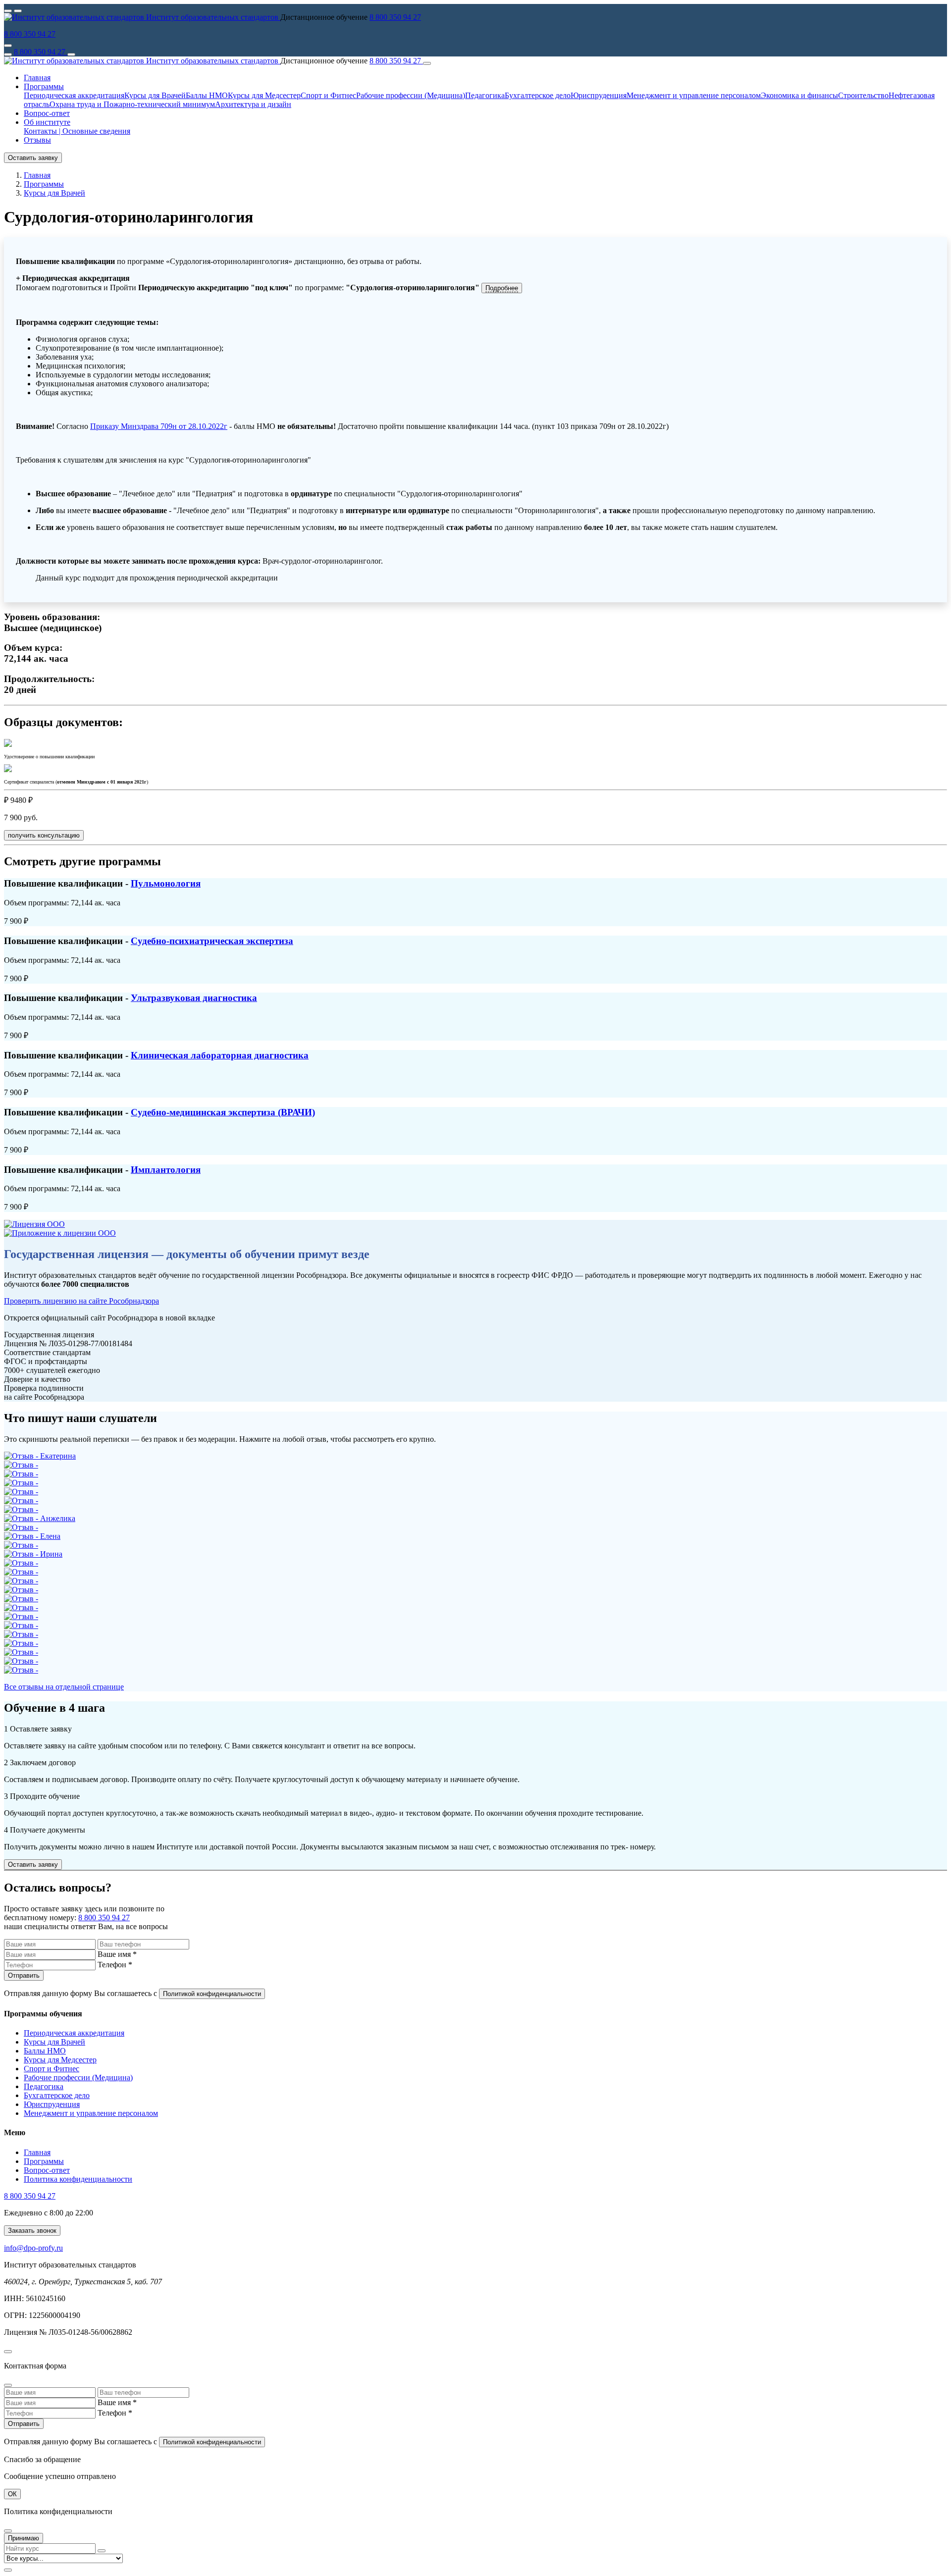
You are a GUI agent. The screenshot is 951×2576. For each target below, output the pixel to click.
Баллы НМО (207, 95)
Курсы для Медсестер (264, 95)
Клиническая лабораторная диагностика (220, 1055)
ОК (12, 2494)
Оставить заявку (33, 158)
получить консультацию (44, 835)
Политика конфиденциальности (78, 2179)
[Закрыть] (427, 63)
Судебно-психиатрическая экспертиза (212, 941)
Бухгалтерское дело (538, 95)
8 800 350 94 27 (395, 17)
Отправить (24, 1975)
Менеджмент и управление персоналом (694, 95)
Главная (37, 78)
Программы (44, 2161)
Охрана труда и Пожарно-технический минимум (132, 104)
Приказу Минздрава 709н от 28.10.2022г (159, 426)
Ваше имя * (117, 1954)
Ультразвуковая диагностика (194, 998)
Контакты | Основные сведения (77, 131)
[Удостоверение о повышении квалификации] (8, 744)
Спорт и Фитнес (328, 95)
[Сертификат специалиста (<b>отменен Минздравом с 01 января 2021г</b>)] (8, 769)
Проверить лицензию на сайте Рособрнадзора (81, 1301)
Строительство (863, 95)
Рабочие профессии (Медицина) (411, 95)
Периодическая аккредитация (74, 95)
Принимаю (24, 2538)
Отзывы (37, 140)
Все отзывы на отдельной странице (64, 1687)
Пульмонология (166, 883)
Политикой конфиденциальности (212, 1994)
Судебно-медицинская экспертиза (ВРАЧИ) (223, 1112)
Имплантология (166, 1170)
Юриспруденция (599, 95)
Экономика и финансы (799, 95)
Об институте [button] (47, 122)
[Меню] (8, 54)
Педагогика (485, 95)
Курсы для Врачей (155, 95)
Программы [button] (44, 86)
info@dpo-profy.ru (33, 2248)
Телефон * (115, 1965)
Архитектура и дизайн (253, 104)
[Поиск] (71, 54)
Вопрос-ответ (47, 113)
